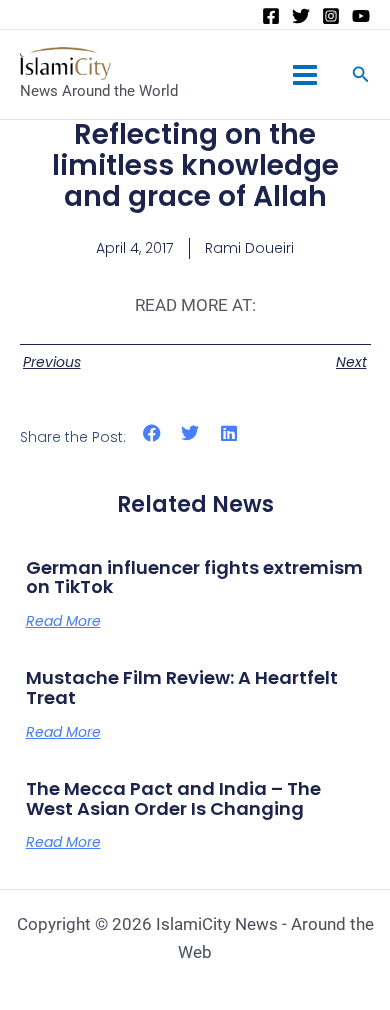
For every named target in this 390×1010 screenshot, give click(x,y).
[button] (152, 433)
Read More (63, 621)
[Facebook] (271, 16)
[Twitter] (301, 16)
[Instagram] (331, 16)
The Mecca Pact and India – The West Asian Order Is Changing (173, 798)
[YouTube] (361, 16)
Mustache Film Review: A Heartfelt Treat (182, 687)
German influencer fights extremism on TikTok (194, 577)
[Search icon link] (361, 76)
